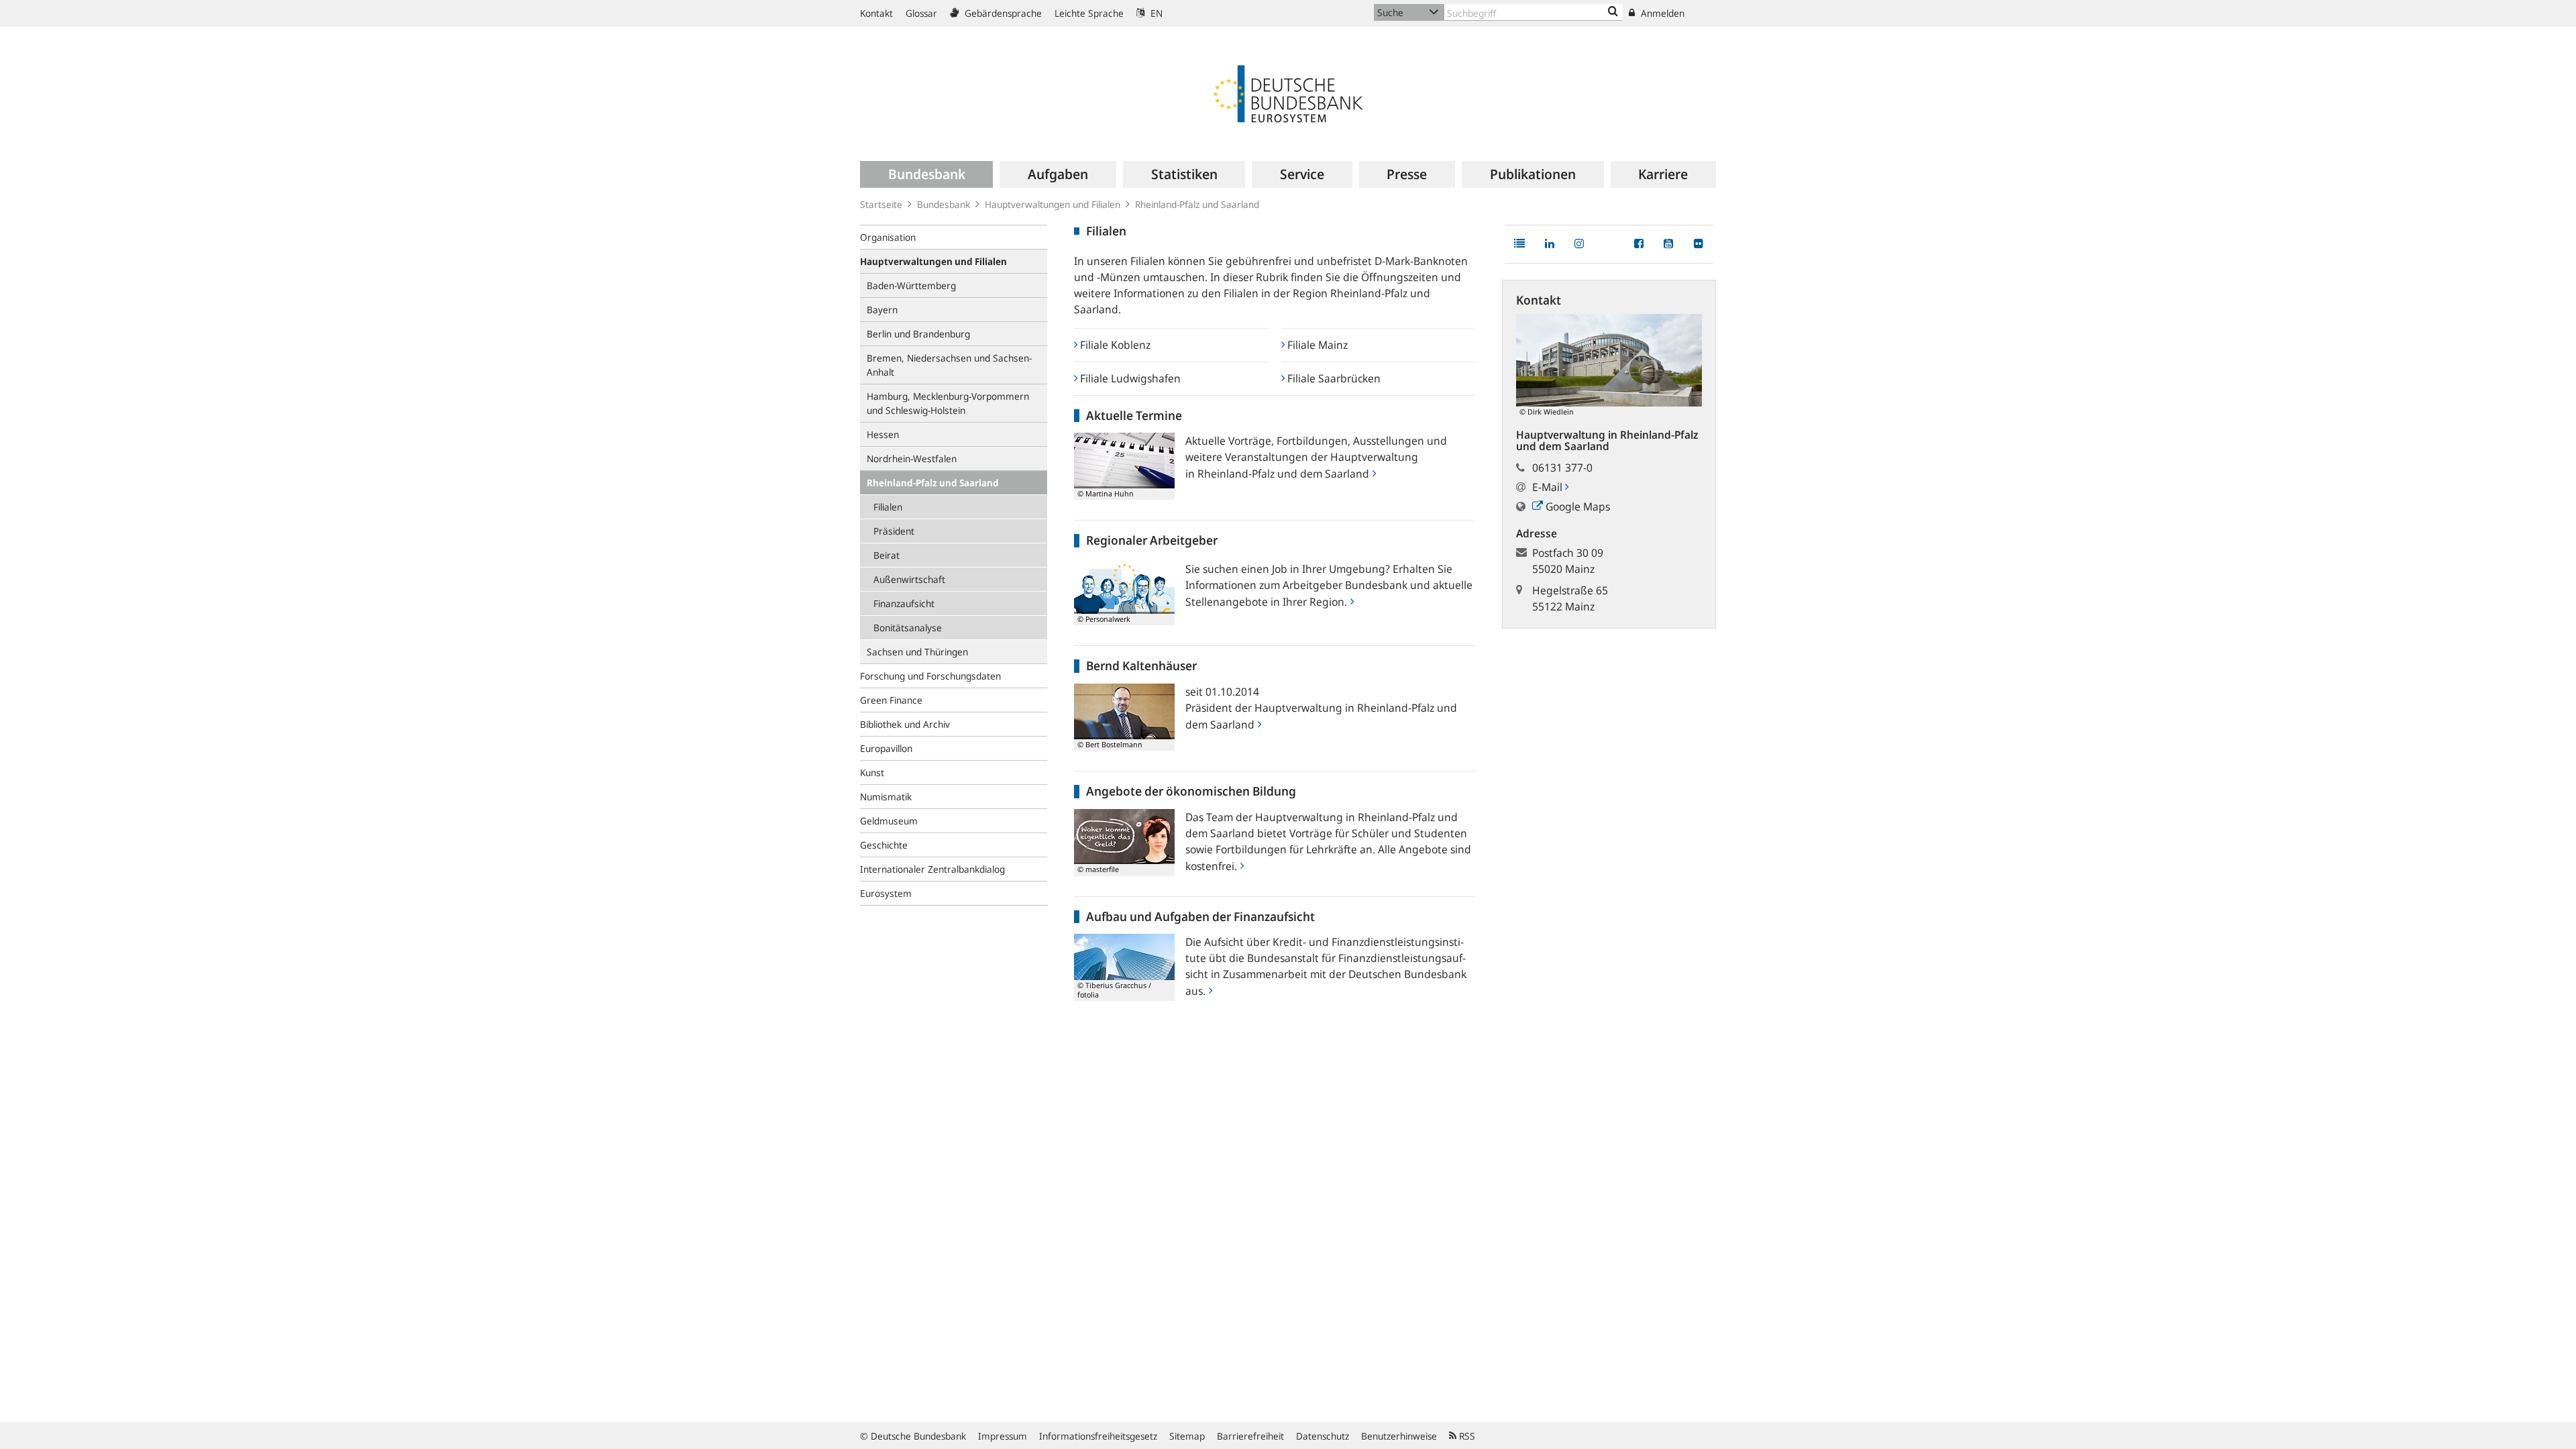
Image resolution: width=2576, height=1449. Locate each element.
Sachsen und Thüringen (917, 652)
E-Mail (1549, 487)
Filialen (888, 507)
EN (1155, 13)
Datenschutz (1323, 1436)
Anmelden (1661, 13)
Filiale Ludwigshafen (1129, 378)
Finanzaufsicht (904, 603)
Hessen (883, 434)
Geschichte (884, 845)
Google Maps (1576, 506)
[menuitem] (926, 174)
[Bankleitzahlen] (1613, 12)
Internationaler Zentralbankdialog (932, 869)
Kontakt (876, 13)
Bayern (882, 310)
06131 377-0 (1562, 468)
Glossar (921, 13)
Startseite (881, 204)
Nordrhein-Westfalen (912, 459)
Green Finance (891, 700)
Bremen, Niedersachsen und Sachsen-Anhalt (949, 365)
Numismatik (886, 797)
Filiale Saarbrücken (1333, 378)
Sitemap (1187, 1436)
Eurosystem (886, 893)
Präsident (894, 531)
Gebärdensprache (1002, 13)
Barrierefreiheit (1250, 1436)
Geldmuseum (889, 821)
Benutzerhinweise (1399, 1436)
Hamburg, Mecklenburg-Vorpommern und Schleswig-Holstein (948, 403)
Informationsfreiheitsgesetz (1098, 1436)
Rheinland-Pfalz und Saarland (933, 483)
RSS (1466, 1436)
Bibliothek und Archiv (905, 724)
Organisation (888, 237)
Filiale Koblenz (1114, 345)
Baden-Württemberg (911, 285)
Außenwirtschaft (909, 579)
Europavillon (886, 748)
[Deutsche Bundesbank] (1288, 93)
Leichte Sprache (1089, 13)
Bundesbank (944, 204)
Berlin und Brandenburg (918, 334)
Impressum (1003, 1436)
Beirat (887, 555)
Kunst (872, 772)
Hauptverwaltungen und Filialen (1053, 204)
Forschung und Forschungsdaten (930, 676)
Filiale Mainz (1316, 345)
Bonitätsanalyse (908, 628)
